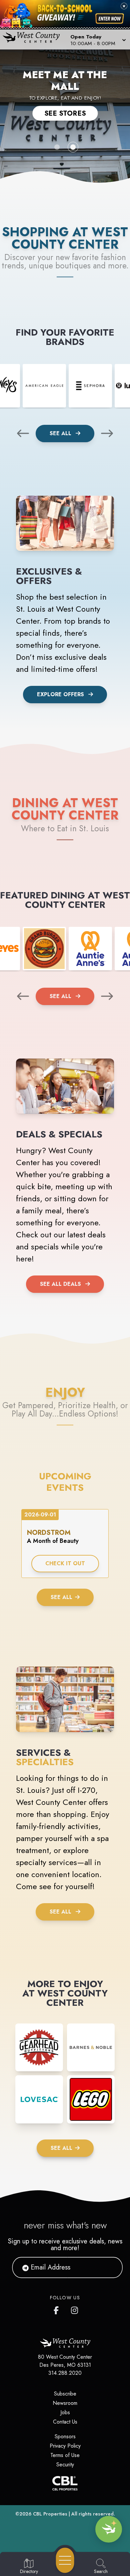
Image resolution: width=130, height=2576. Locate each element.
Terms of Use (65, 2455)
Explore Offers (60, 694)
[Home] (34, 39)
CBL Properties (50, 2514)
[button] (97, 39)
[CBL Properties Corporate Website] (65, 2483)
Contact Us (65, 2422)
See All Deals (60, 1284)
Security (65, 2465)
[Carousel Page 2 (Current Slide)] (73, 147)
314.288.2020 (65, 2373)
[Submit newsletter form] (109, 2267)
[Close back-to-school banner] (124, 6)
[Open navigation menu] (65, 2560)
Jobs (65, 2412)
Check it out (65, 1563)
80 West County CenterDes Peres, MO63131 (65, 2361)
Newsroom (65, 2403)
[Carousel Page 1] (57, 147)
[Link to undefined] (44, 386)
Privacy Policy (65, 2446)
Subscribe (65, 2394)
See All (61, 433)
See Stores (65, 113)
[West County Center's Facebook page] (58, 2309)
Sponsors (65, 2436)
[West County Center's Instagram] (75, 2309)
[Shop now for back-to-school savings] (110, 19)
